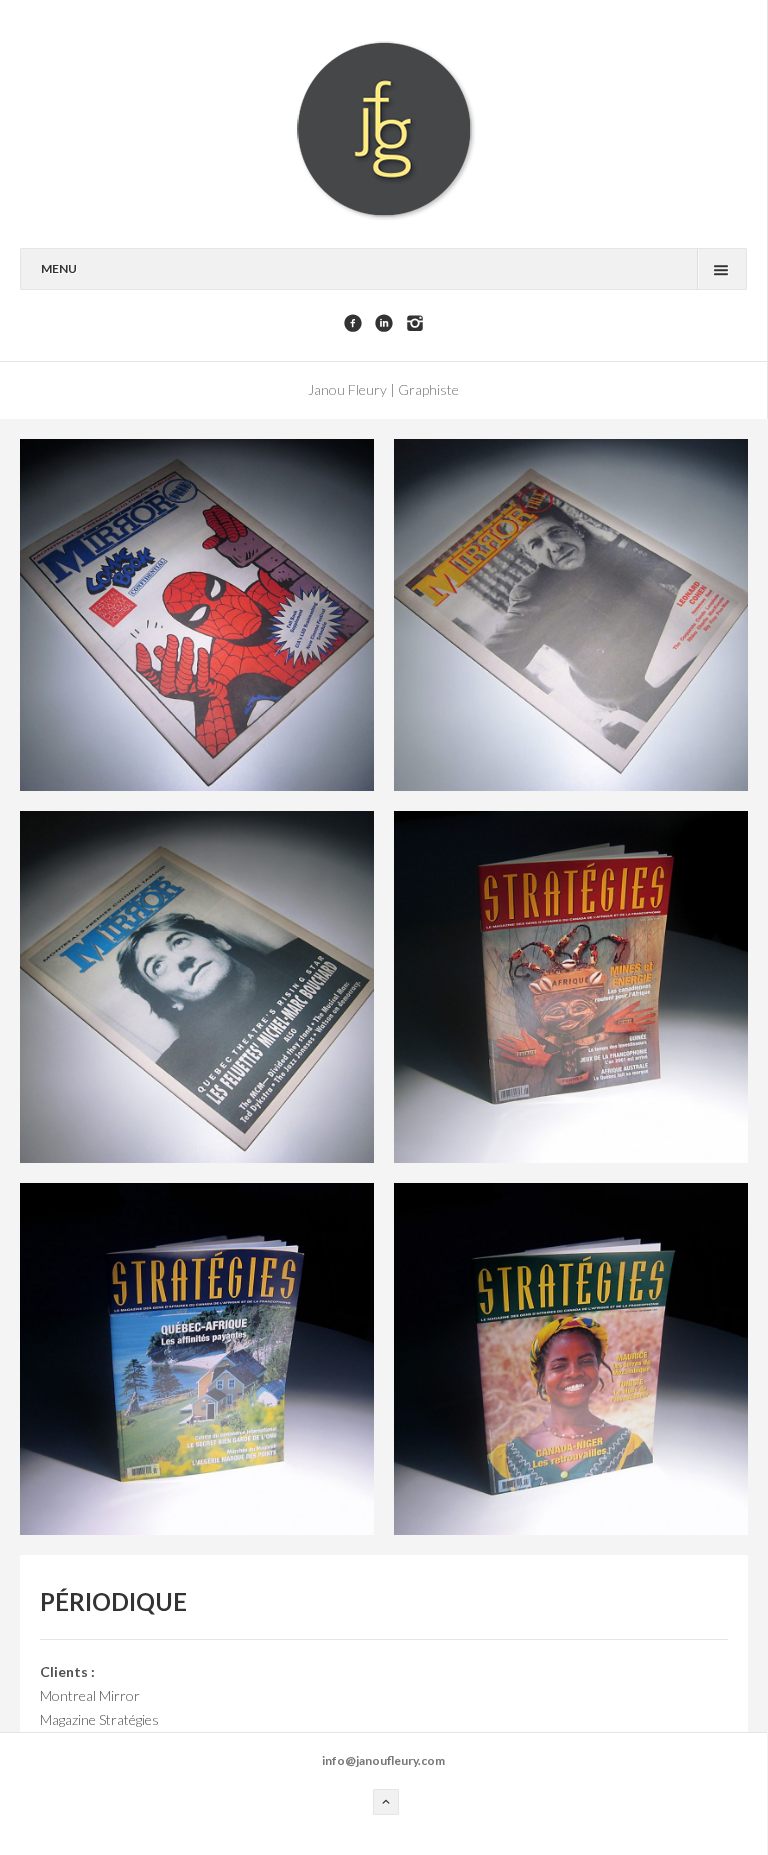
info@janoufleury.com (383, 1760)
